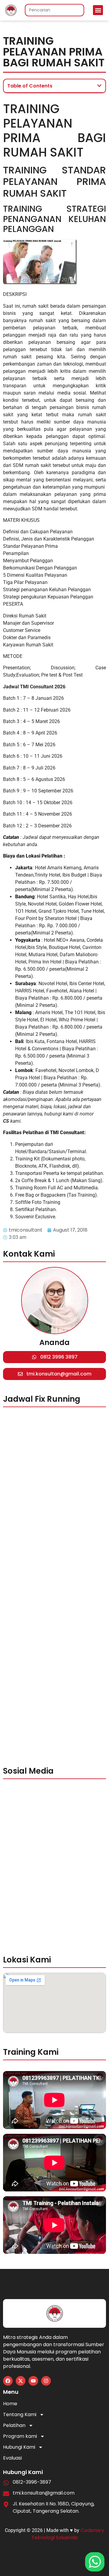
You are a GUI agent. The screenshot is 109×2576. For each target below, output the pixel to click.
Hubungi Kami (19, 2447)
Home (10, 2404)
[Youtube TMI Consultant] (33, 2381)
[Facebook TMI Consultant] (8, 2381)
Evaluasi (12, 2458)
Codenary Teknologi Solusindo (68, 2534)
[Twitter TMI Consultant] (21, 2381)
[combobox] (54, 10)
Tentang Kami (20, 2414)
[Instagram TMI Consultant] (46, 2381)
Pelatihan (14, 2425)
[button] (98, 10)
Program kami (20, 2436)
